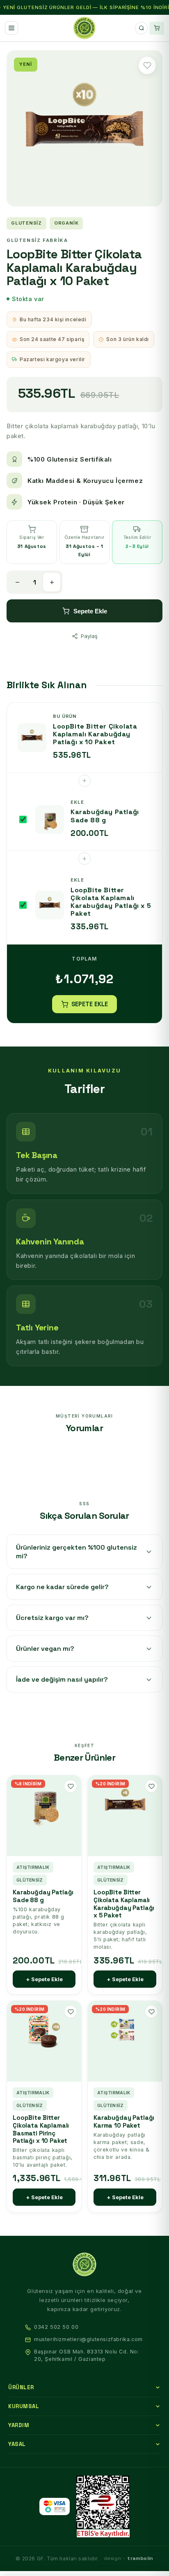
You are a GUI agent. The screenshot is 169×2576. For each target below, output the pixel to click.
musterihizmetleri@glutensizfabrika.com (88, 2339)
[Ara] (141, 28)
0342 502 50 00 (56, 2327)
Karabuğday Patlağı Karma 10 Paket (124, 2122)
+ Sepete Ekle (44, 1979)
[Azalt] (17, 582)
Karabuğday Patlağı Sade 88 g (43, 1896)
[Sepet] (157, 28)
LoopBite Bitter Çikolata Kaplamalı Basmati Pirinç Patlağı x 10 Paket (41, 2129)
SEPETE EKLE (90, 1004)
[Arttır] (52, 582)
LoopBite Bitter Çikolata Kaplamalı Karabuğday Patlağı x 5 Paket (124, 1904)
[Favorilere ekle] (147, 65)
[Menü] (11, 28)
